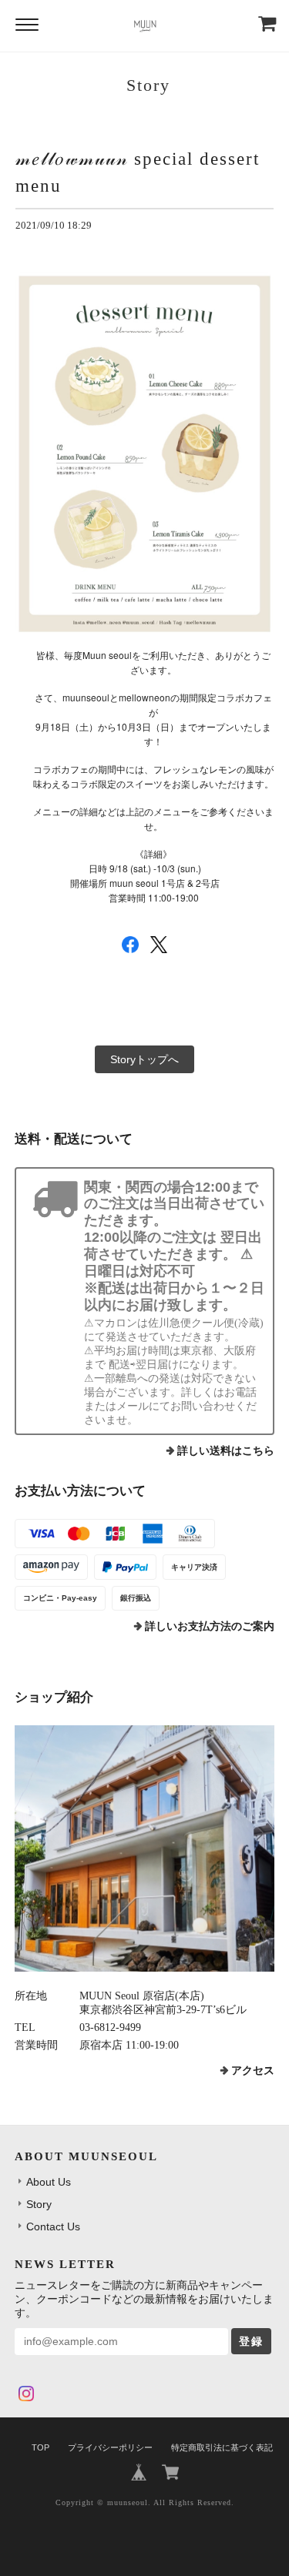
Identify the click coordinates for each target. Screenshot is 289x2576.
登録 (251, 2341)
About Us (49, 2182)
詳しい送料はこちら (226, 1451)
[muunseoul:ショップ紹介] (145, 1848)
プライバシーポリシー (110, 2447)
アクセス (253, 2071)
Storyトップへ (144, 1059)
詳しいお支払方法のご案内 (210, 1626)
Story (39, 2204)
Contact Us (53, 2226)
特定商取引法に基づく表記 (222, 2447)
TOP (40, 2447)
